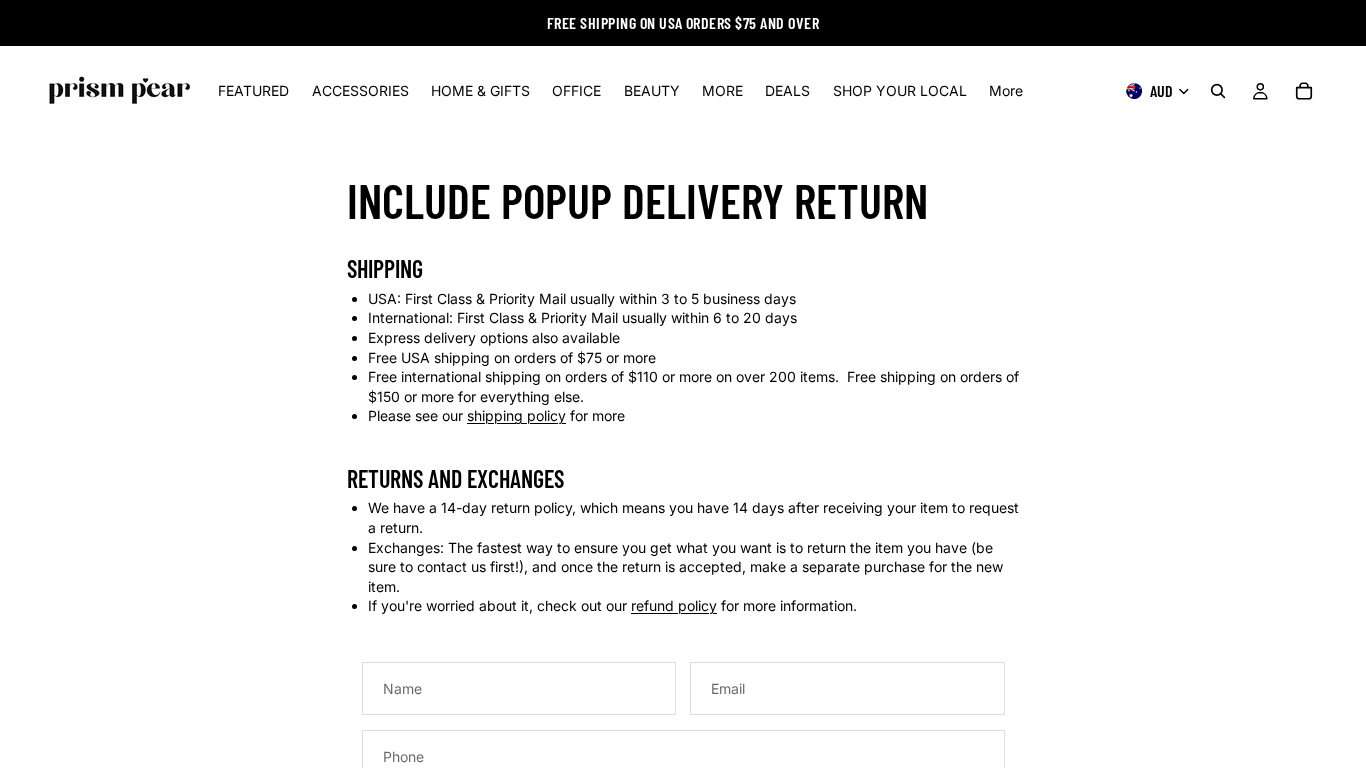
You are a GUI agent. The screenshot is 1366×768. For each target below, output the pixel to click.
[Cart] (1304, 91)
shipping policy (516, 415)
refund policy (674, 605)
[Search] (1218, 91)
